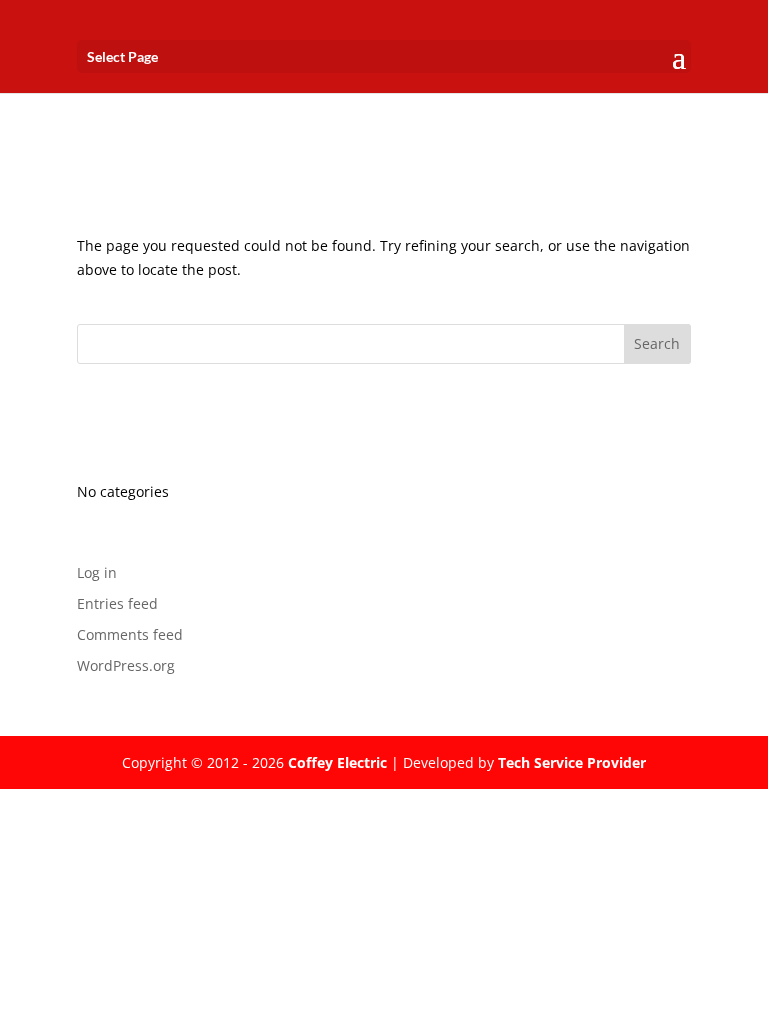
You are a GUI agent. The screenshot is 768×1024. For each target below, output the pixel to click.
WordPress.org (126, 665)
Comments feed (130, 634)
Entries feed (117, 603)
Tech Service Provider (572, 762)
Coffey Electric (337, 762)
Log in (97, 572)
